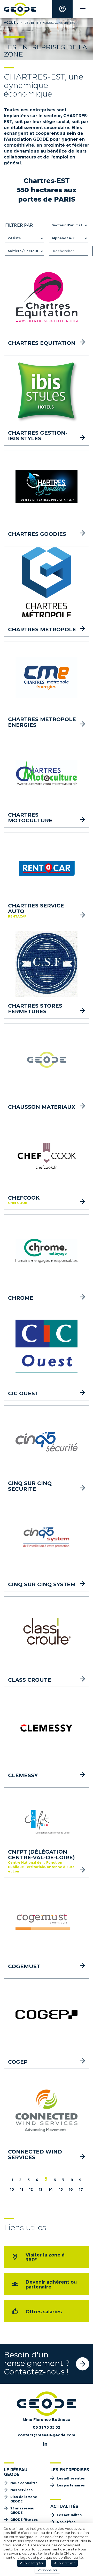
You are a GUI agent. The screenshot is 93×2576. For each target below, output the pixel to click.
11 (21, 2189)
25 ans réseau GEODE (22, 2510)
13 (41, 2189)
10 (12, 2189)
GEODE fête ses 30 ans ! (24, 2522)
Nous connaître (24, 2483)
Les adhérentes (71, 2478)
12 (31, 2189)
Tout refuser (66, 2563)
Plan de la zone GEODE (24, 2499)
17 (81, 2189)
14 (51, 2189)
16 (71, 2189)
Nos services (21, 2490)
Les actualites (69, 2515)
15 (61, 2189)
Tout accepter (33, 2563)
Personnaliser (47, 2570)
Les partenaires (71, 2485)
